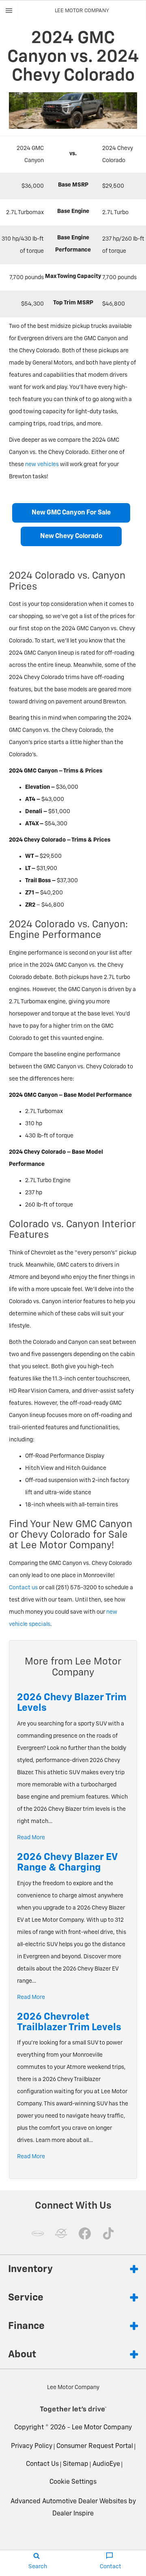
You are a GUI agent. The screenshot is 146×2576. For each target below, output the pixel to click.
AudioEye (106, 2464)
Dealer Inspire (73, 2514)
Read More (31, 1838)
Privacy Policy (32, 2446)
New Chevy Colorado (71, 536)
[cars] (38, 2233)
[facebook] (85, 2233)
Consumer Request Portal (95, 2446)
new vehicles (42, 464)
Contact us (23, 1588)
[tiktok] (108, 2233)
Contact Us (42, 2464)
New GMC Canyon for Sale (71, 513)
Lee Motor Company (102, 2428)
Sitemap (76, 2464)
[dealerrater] (61, 2233)
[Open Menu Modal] (9, 11)
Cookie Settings (73, 2482)
